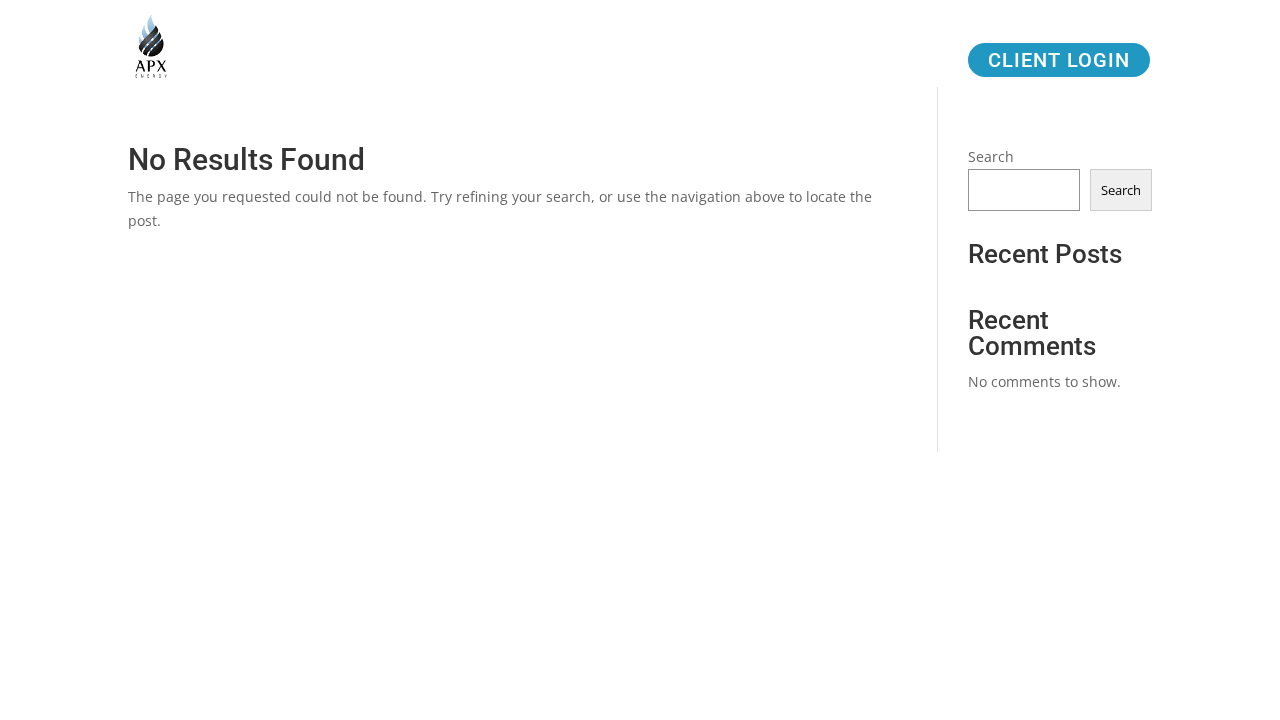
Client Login (1059, 60)
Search (991, 156)
